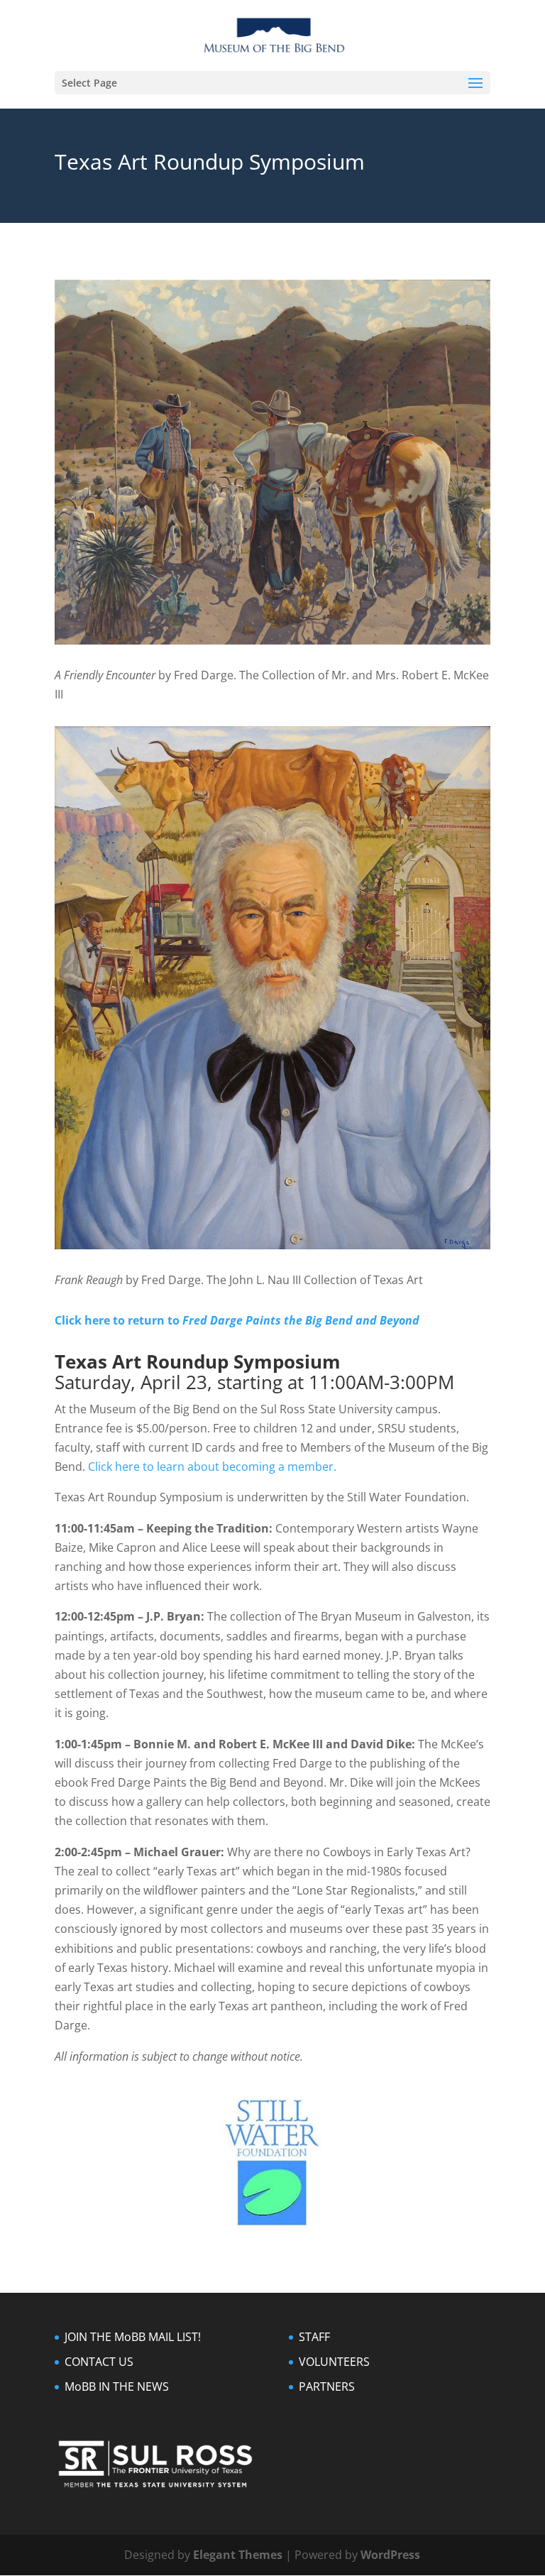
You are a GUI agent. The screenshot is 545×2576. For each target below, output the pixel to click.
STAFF (314, 2337)
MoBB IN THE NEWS (117, 2386)
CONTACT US (99, 2362)
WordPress (390, 2555)
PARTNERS (327, 2386)
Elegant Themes (238, 2555)
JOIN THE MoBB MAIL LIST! (133, 2337)
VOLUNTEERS (334, 2362)
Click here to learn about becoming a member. (212, 1467)
